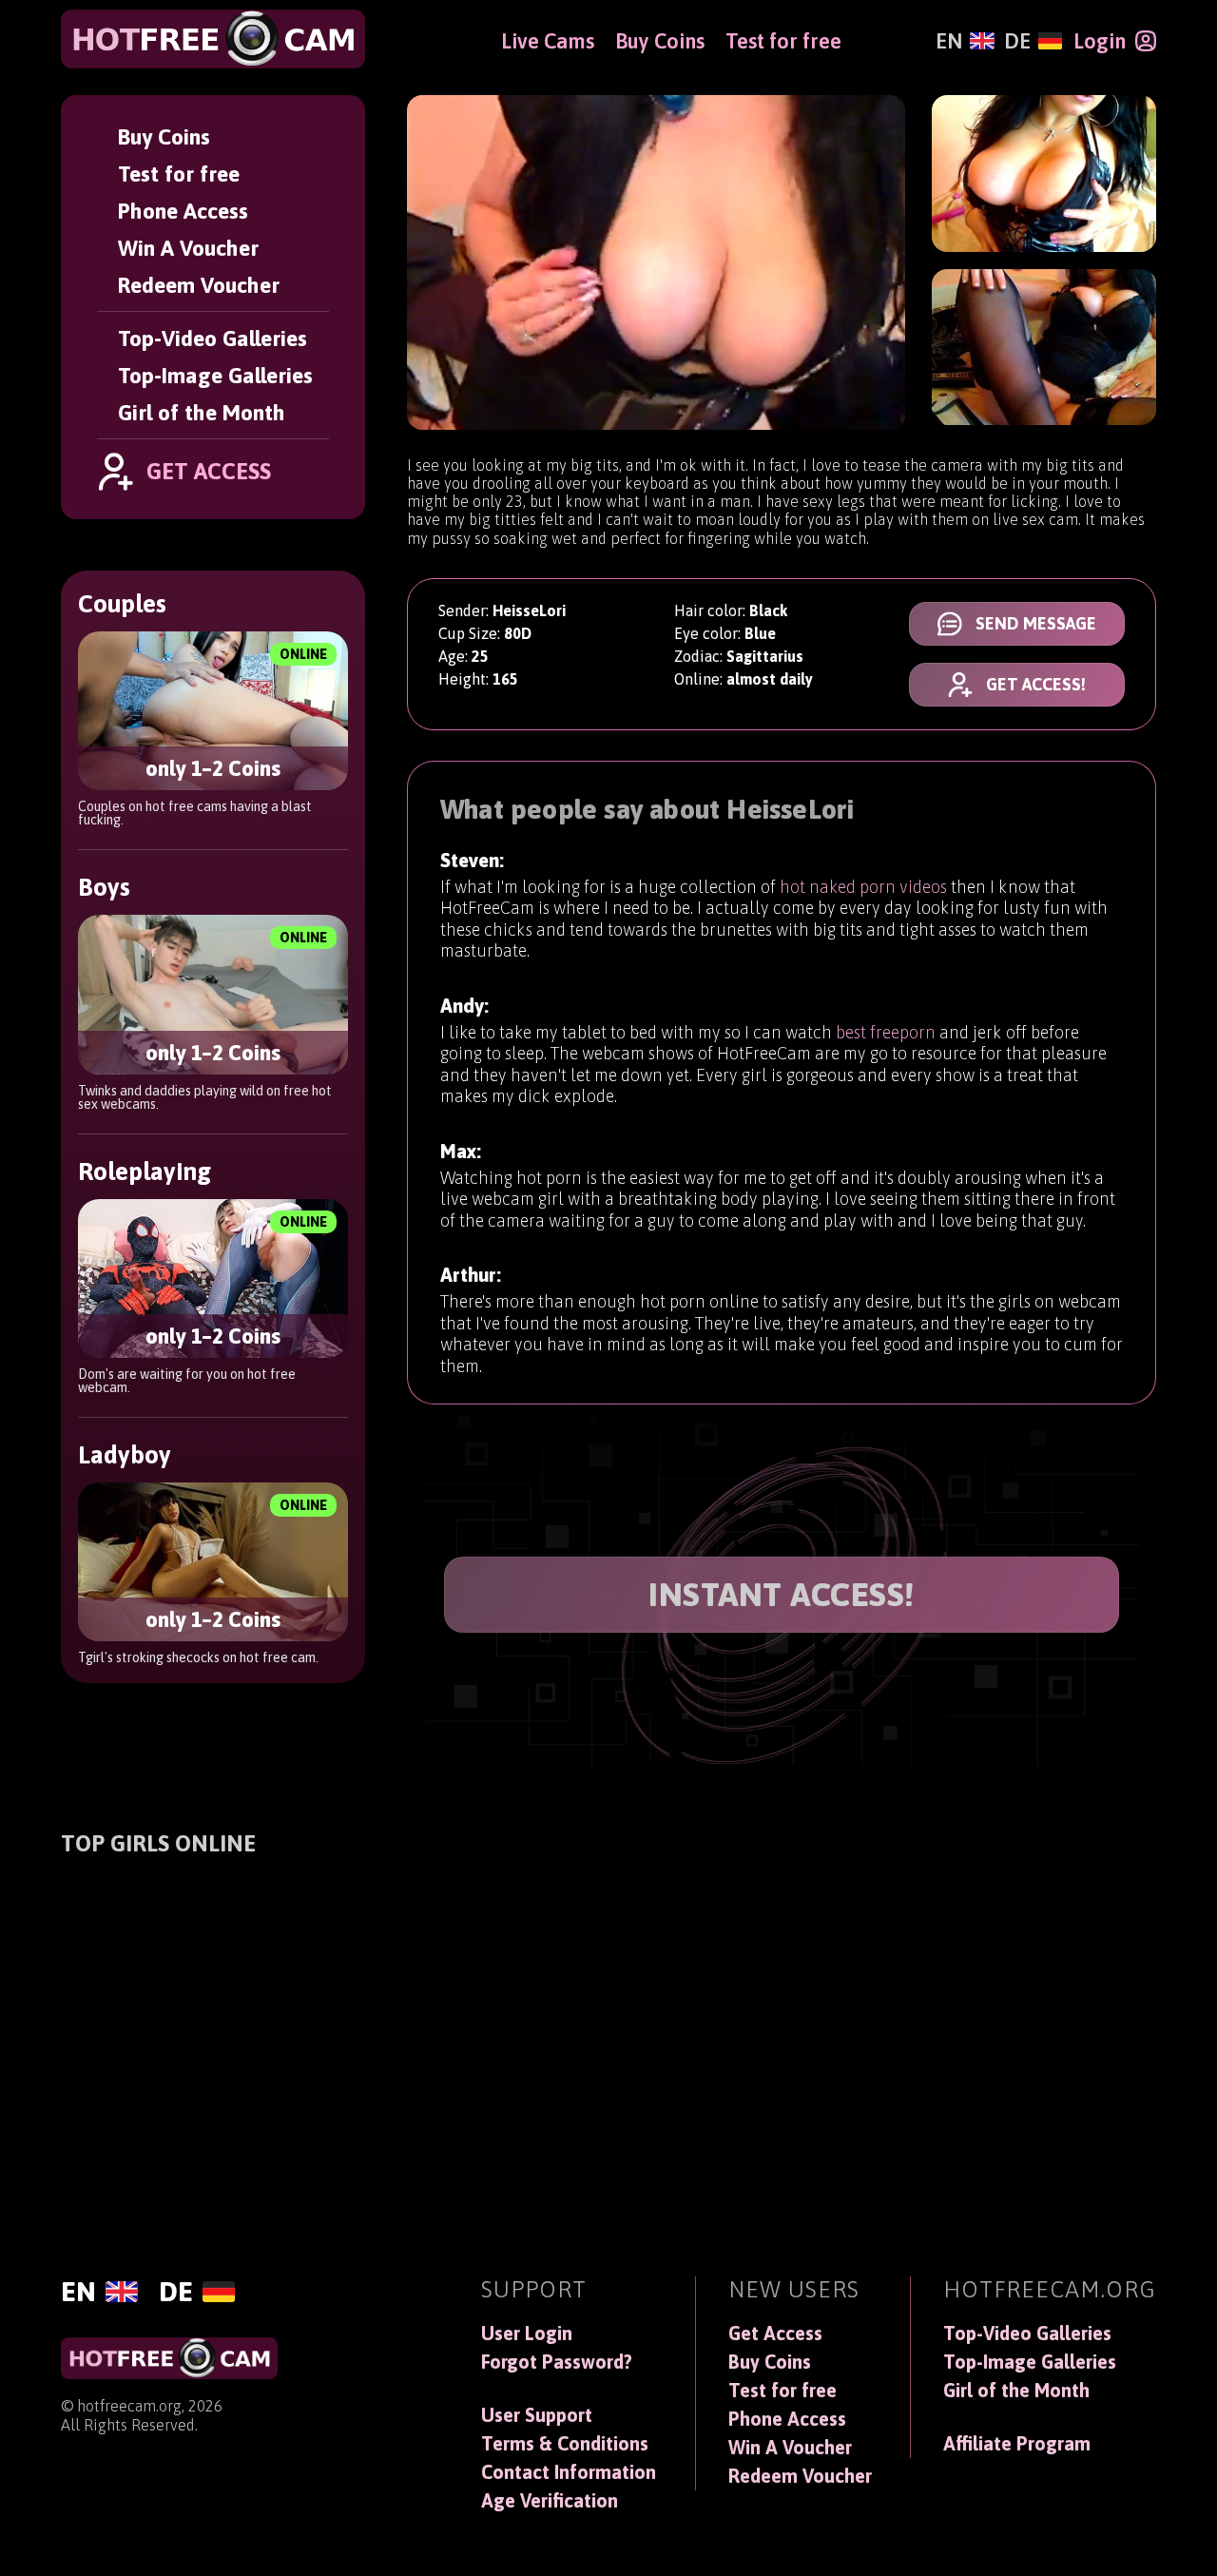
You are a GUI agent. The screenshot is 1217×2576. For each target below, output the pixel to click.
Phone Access (183, 211)
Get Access (775, 2334)
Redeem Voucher (199, 285)
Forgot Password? (557, 2362)
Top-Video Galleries (212, 338)
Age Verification (550, 2501)
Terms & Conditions (565, 2444)
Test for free (179, 174)
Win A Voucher (188, 248)
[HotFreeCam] (213, 39)
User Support (537, 2415)
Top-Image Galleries (215, 375)
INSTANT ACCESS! (782, 1595)
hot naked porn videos (863, 887)
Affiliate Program (1017, 2444)
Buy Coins (164, 136)
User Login (527, 2334)
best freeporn (886, 1032)
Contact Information (569, 2472)
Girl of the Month (202, 412)
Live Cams (548, 41)
